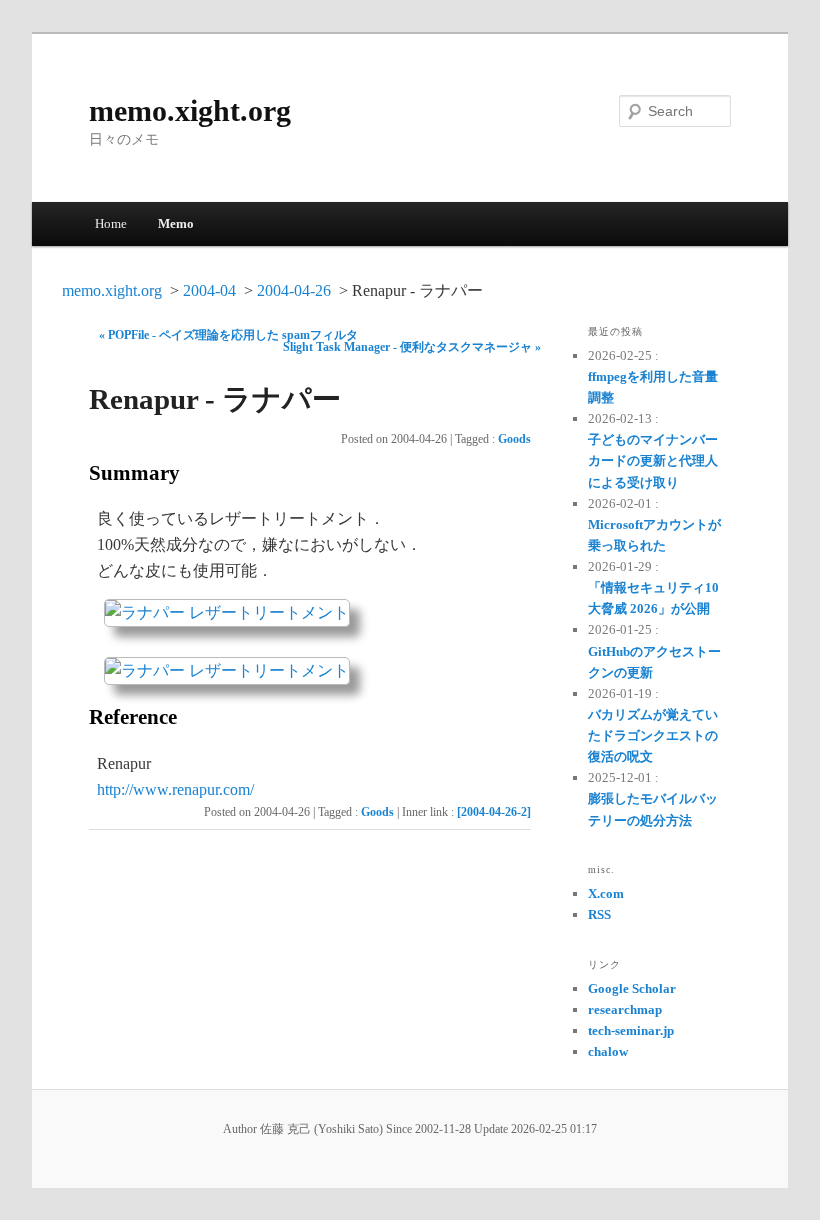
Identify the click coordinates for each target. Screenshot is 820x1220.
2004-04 (209, 290)
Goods (514, 439)
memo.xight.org (190, 110)
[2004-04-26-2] (494, 812)
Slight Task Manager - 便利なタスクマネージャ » (412, 347)
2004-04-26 (294, 290)
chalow (608, 1051)
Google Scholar (632, 988)
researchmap (625, 1009)
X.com (606, 893)
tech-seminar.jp (631, 1030)
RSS (599, 914)
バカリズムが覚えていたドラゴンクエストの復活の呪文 (653, 735)
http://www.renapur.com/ (175, 789)
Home (111, 223)
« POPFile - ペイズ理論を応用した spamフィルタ (228, 335)
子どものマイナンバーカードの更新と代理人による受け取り (653, 460)
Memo (176, 223)
